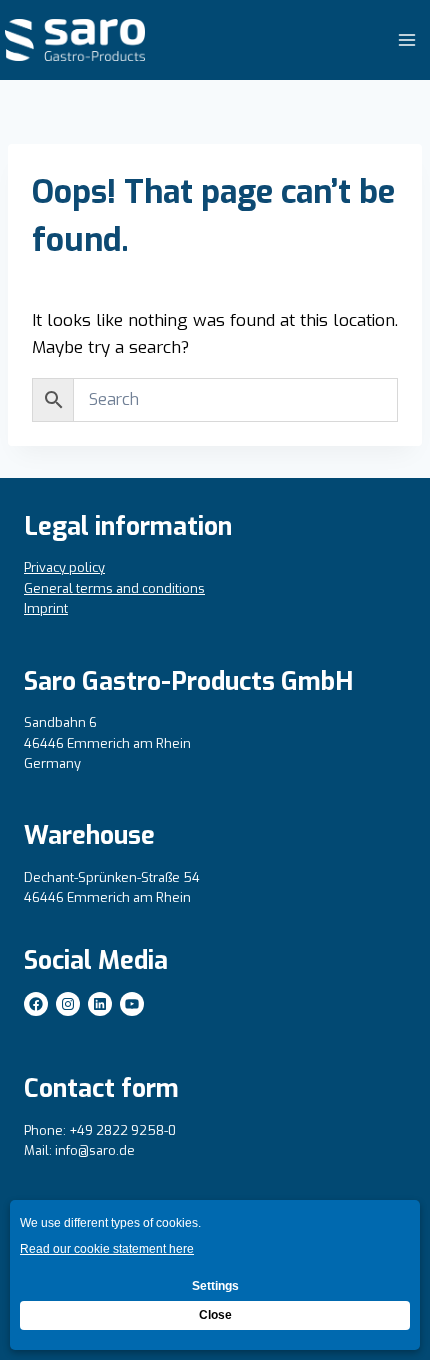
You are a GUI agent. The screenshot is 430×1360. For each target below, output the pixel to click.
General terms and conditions (114, 588)
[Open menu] (406, 39)
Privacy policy (64, 567)
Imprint (46, 608)
